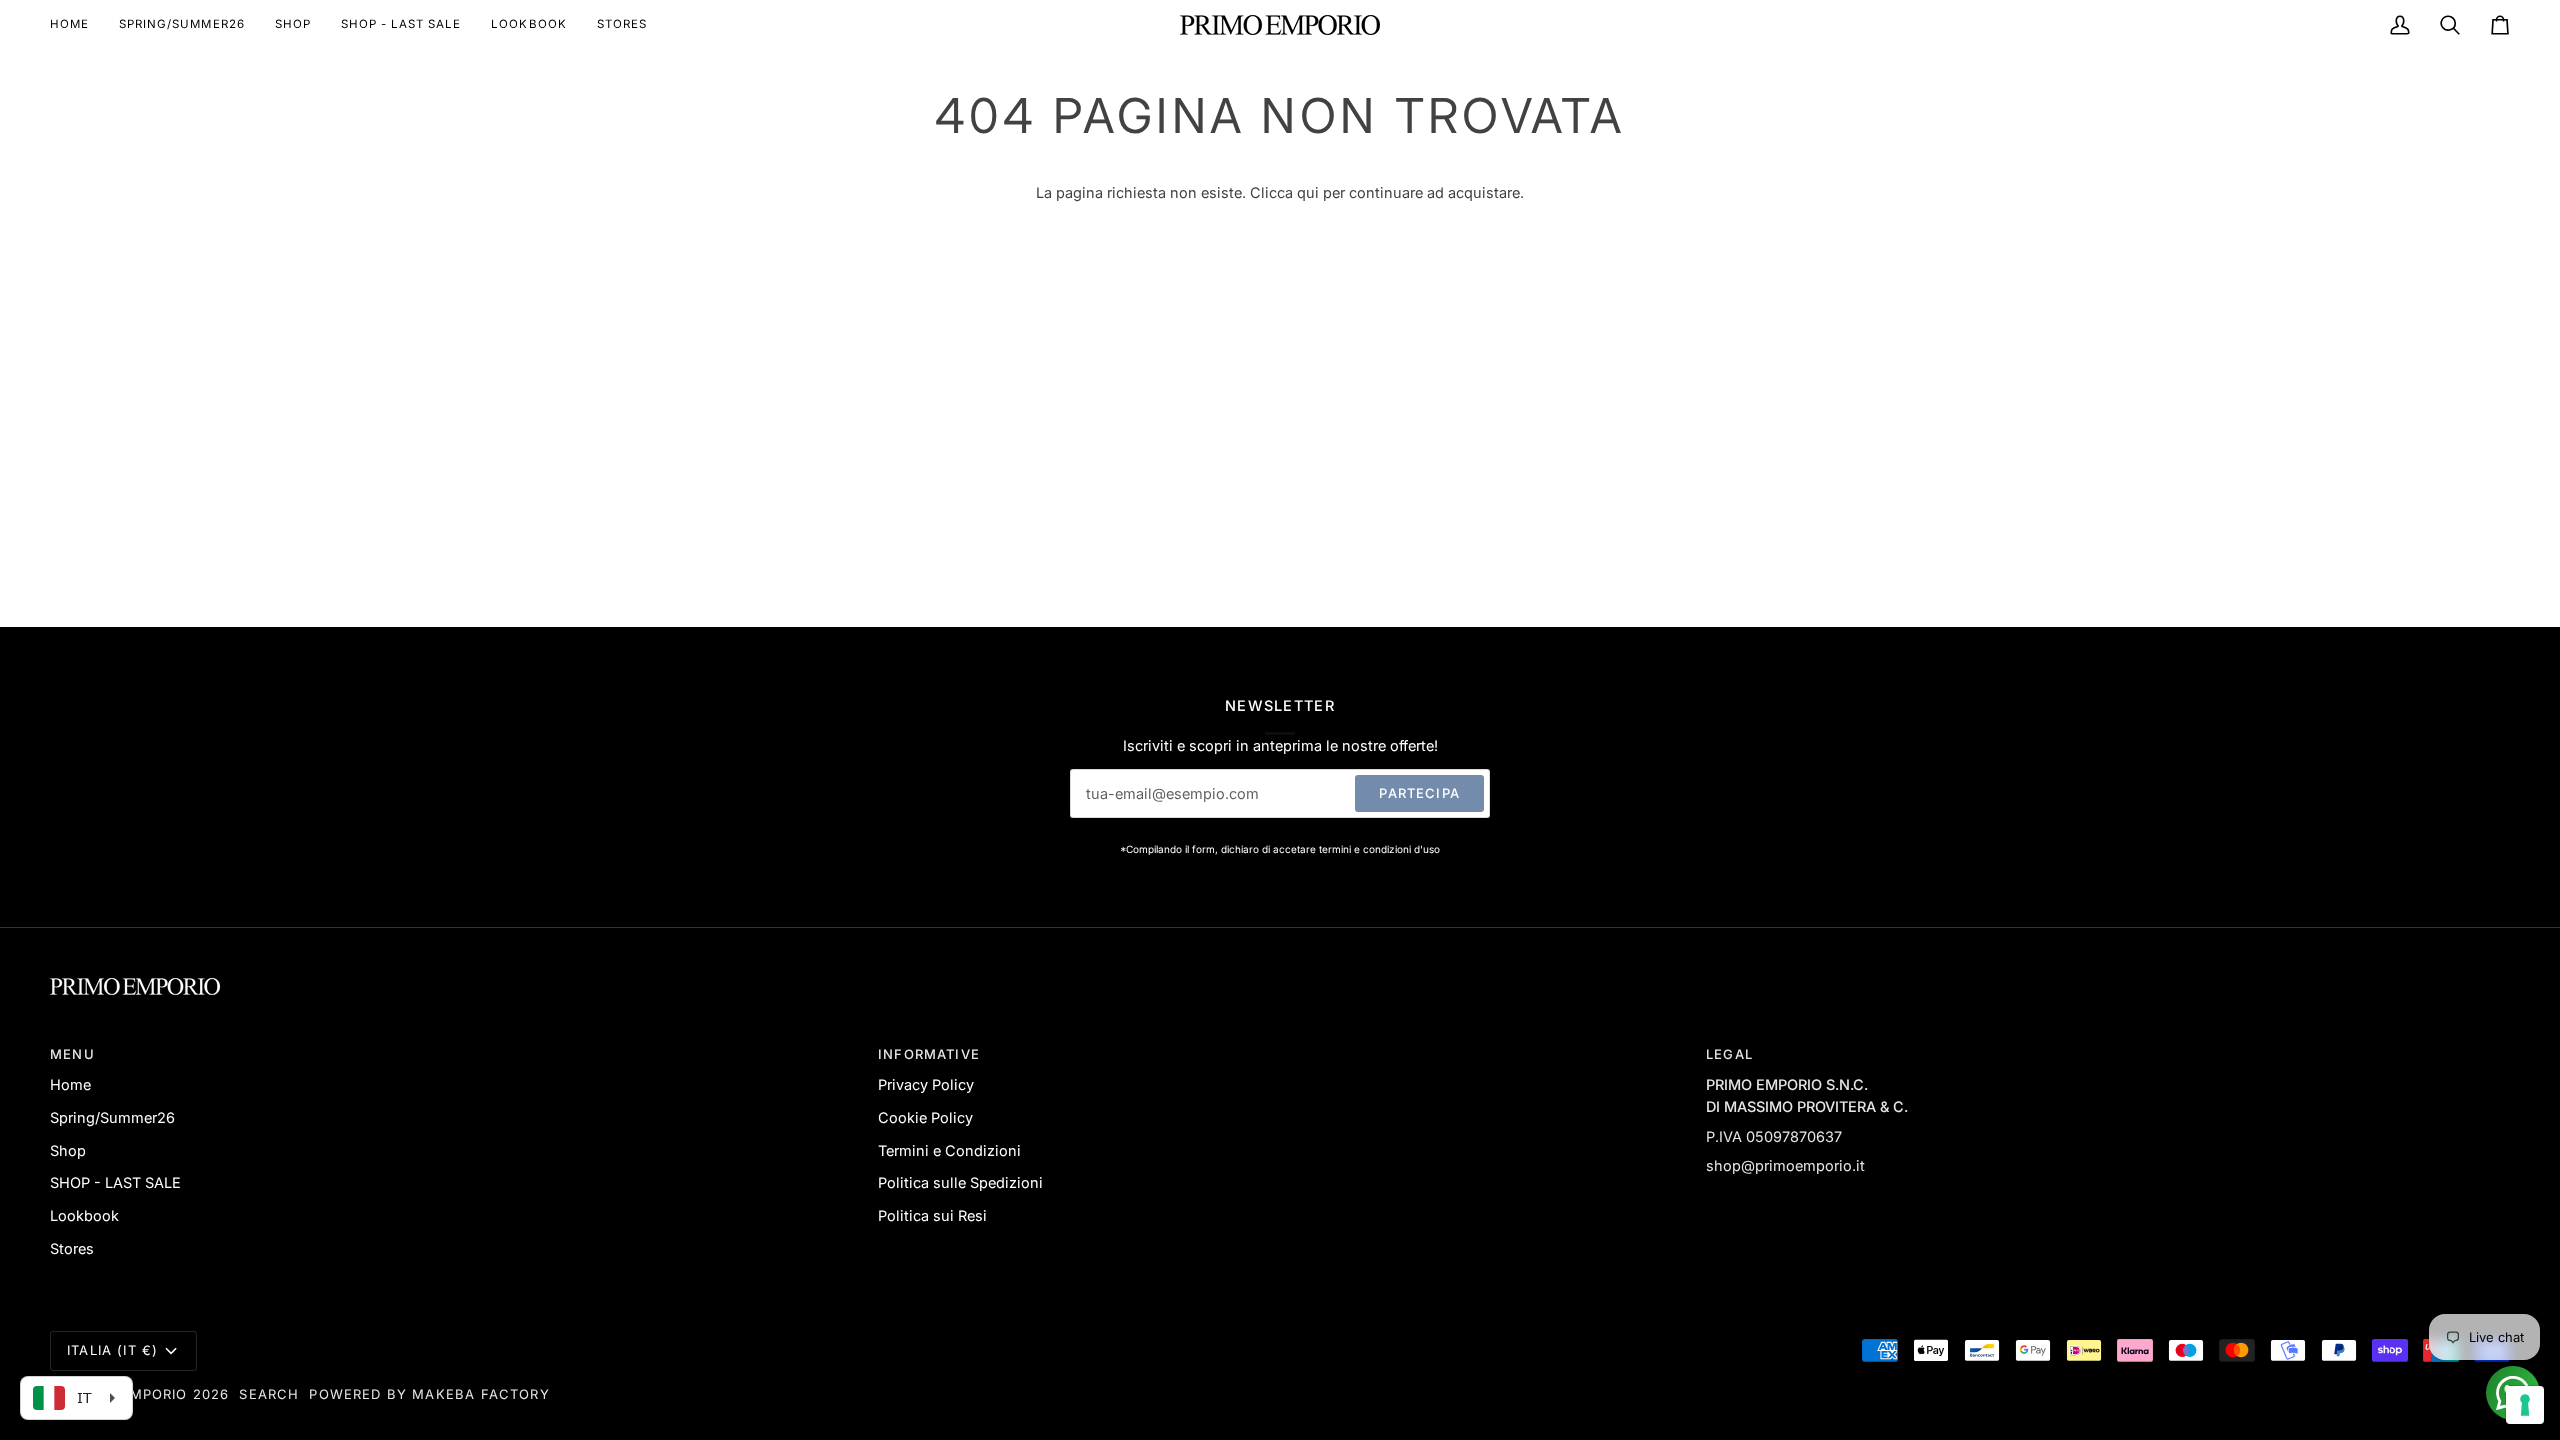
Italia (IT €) (112, 1350)
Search (269, 1394)
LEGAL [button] (1729, 1054)
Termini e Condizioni (949, 1150)
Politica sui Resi (932, 1215)
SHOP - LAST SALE (115, 1182)
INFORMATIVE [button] (929, 1054)
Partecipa (1419, 793)
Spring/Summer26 (112, 1117)
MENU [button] (72, 1054)
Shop (68, 1150)
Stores (72, 1248)
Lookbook (84, 1215)
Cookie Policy (925, 1117)
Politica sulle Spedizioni (960, 1182)
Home (70, 1084)
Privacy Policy (926, 1084)
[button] (293, 25)
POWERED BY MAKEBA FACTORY (429, 1394)
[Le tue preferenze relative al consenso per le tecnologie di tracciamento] (2525, 1405)
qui (1308, 192)
